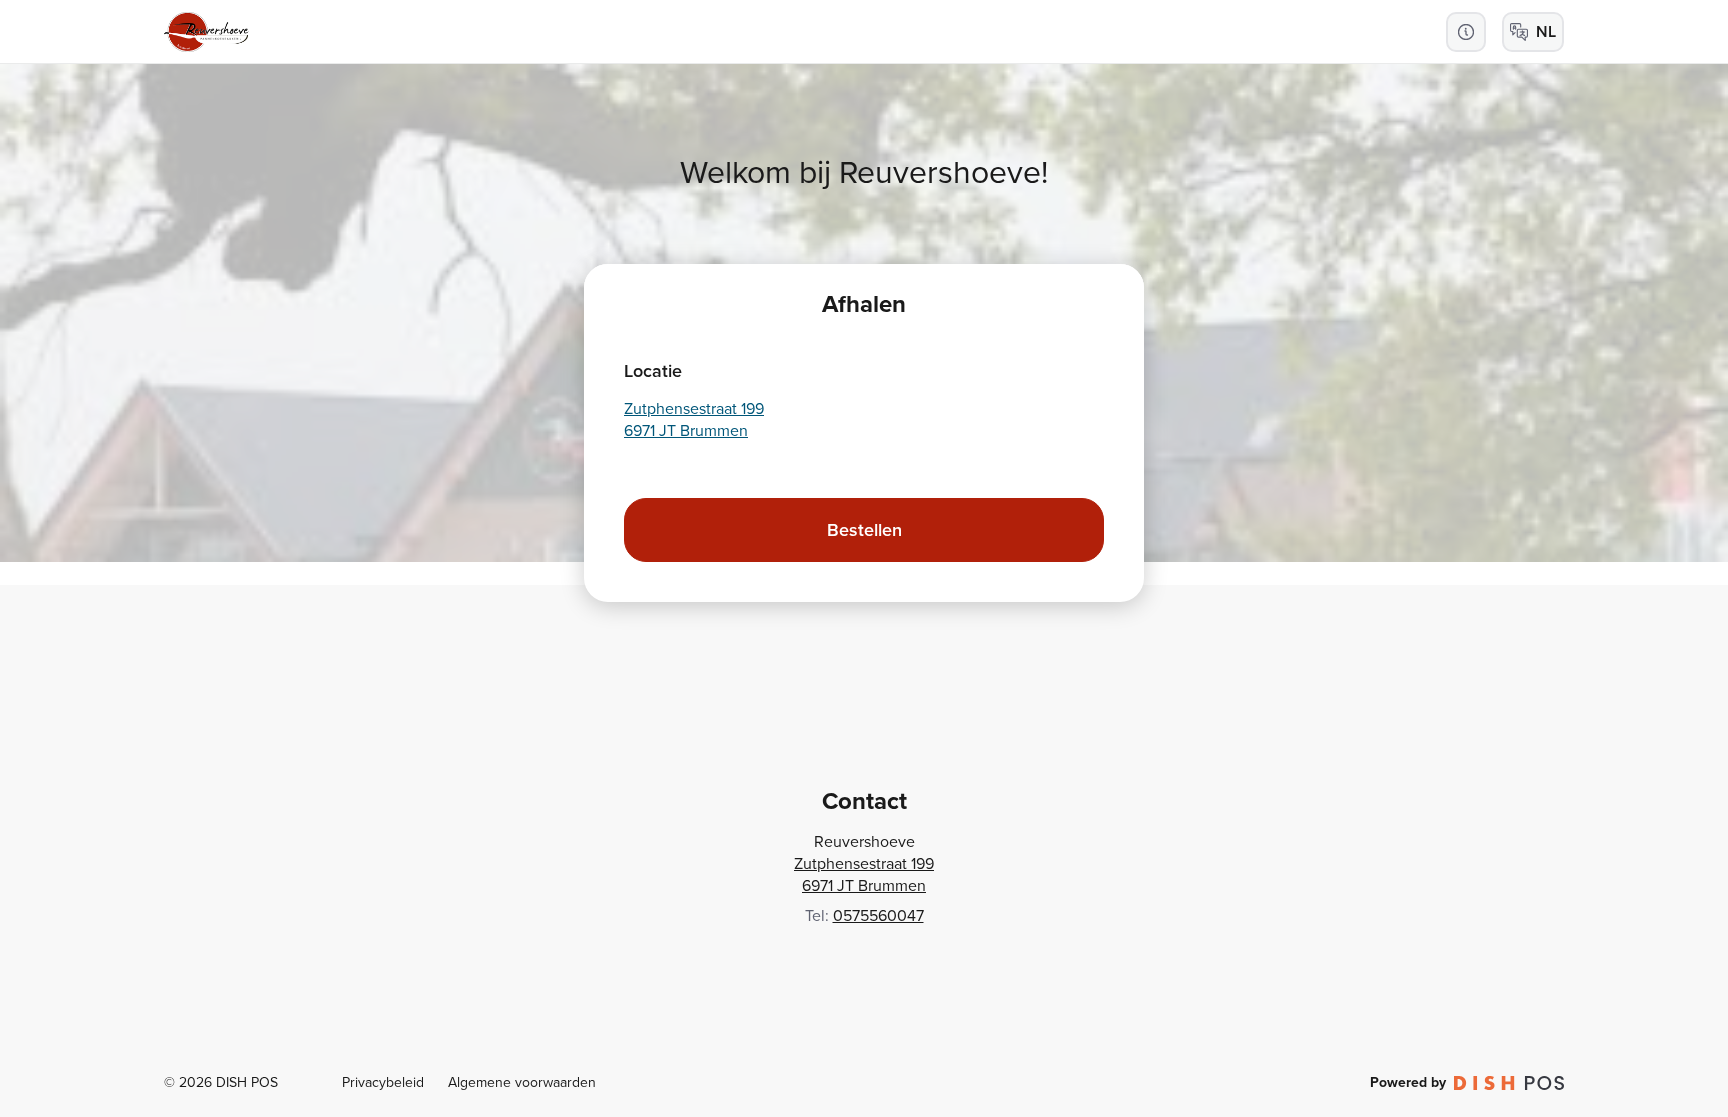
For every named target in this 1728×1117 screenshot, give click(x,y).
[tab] (864, 304)
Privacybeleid (383, 1082)
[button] (1466, 32)
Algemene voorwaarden (522, 1082)
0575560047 (878, 915)
